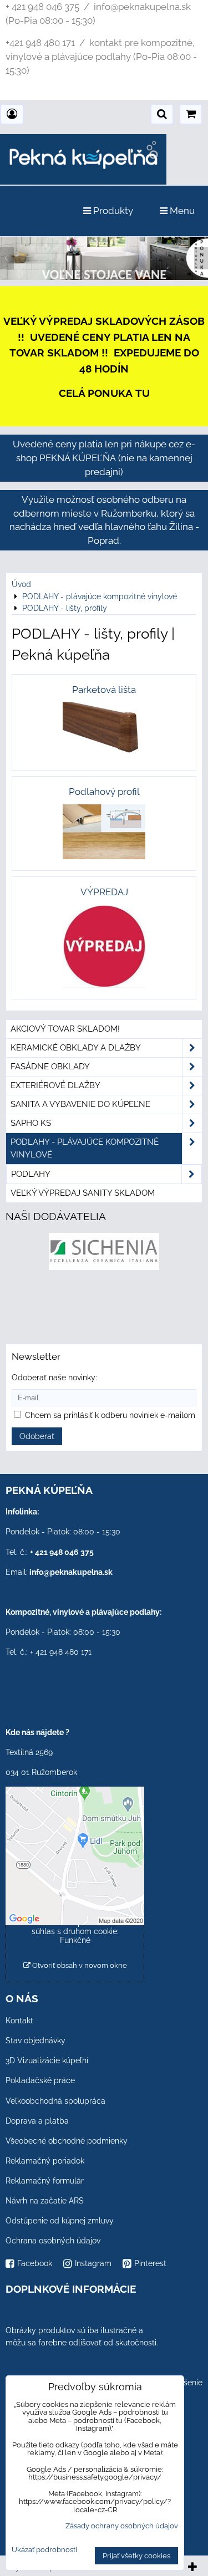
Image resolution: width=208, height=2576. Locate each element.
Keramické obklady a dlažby (76, 1048)
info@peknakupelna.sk (71, 1572)
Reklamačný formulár (45, 2181)
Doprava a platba (37, 2121)
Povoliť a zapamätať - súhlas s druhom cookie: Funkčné (75, 1931)
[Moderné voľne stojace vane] (104, 277)
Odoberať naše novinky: (54, 1378)
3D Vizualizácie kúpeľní (47, 2060)
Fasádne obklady (50, 1067)
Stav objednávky (35, 2041)
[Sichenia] (104, 1267)
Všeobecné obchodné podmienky (67, 2141)
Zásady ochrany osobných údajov (122, 2526)
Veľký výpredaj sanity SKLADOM (83, 1193)
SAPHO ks (31, 1123)
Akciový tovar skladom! (65, 1029)
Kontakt (19, 2021)
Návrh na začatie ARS (45, 2201)
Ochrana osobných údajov (53, 2241)
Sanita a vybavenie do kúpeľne (80, 1104)
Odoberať (37, 1436)
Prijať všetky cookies (136, 2556)
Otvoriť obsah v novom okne (79, 1965)
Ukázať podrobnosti (44, 2550)
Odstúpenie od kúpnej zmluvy (60, 2221)
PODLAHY (31, 1174)
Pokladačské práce (40, 2080)
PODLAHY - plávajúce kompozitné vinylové (85, 1148)
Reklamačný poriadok (45, 2161)
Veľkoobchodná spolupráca (55, 2101)
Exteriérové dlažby (55, 1085)
